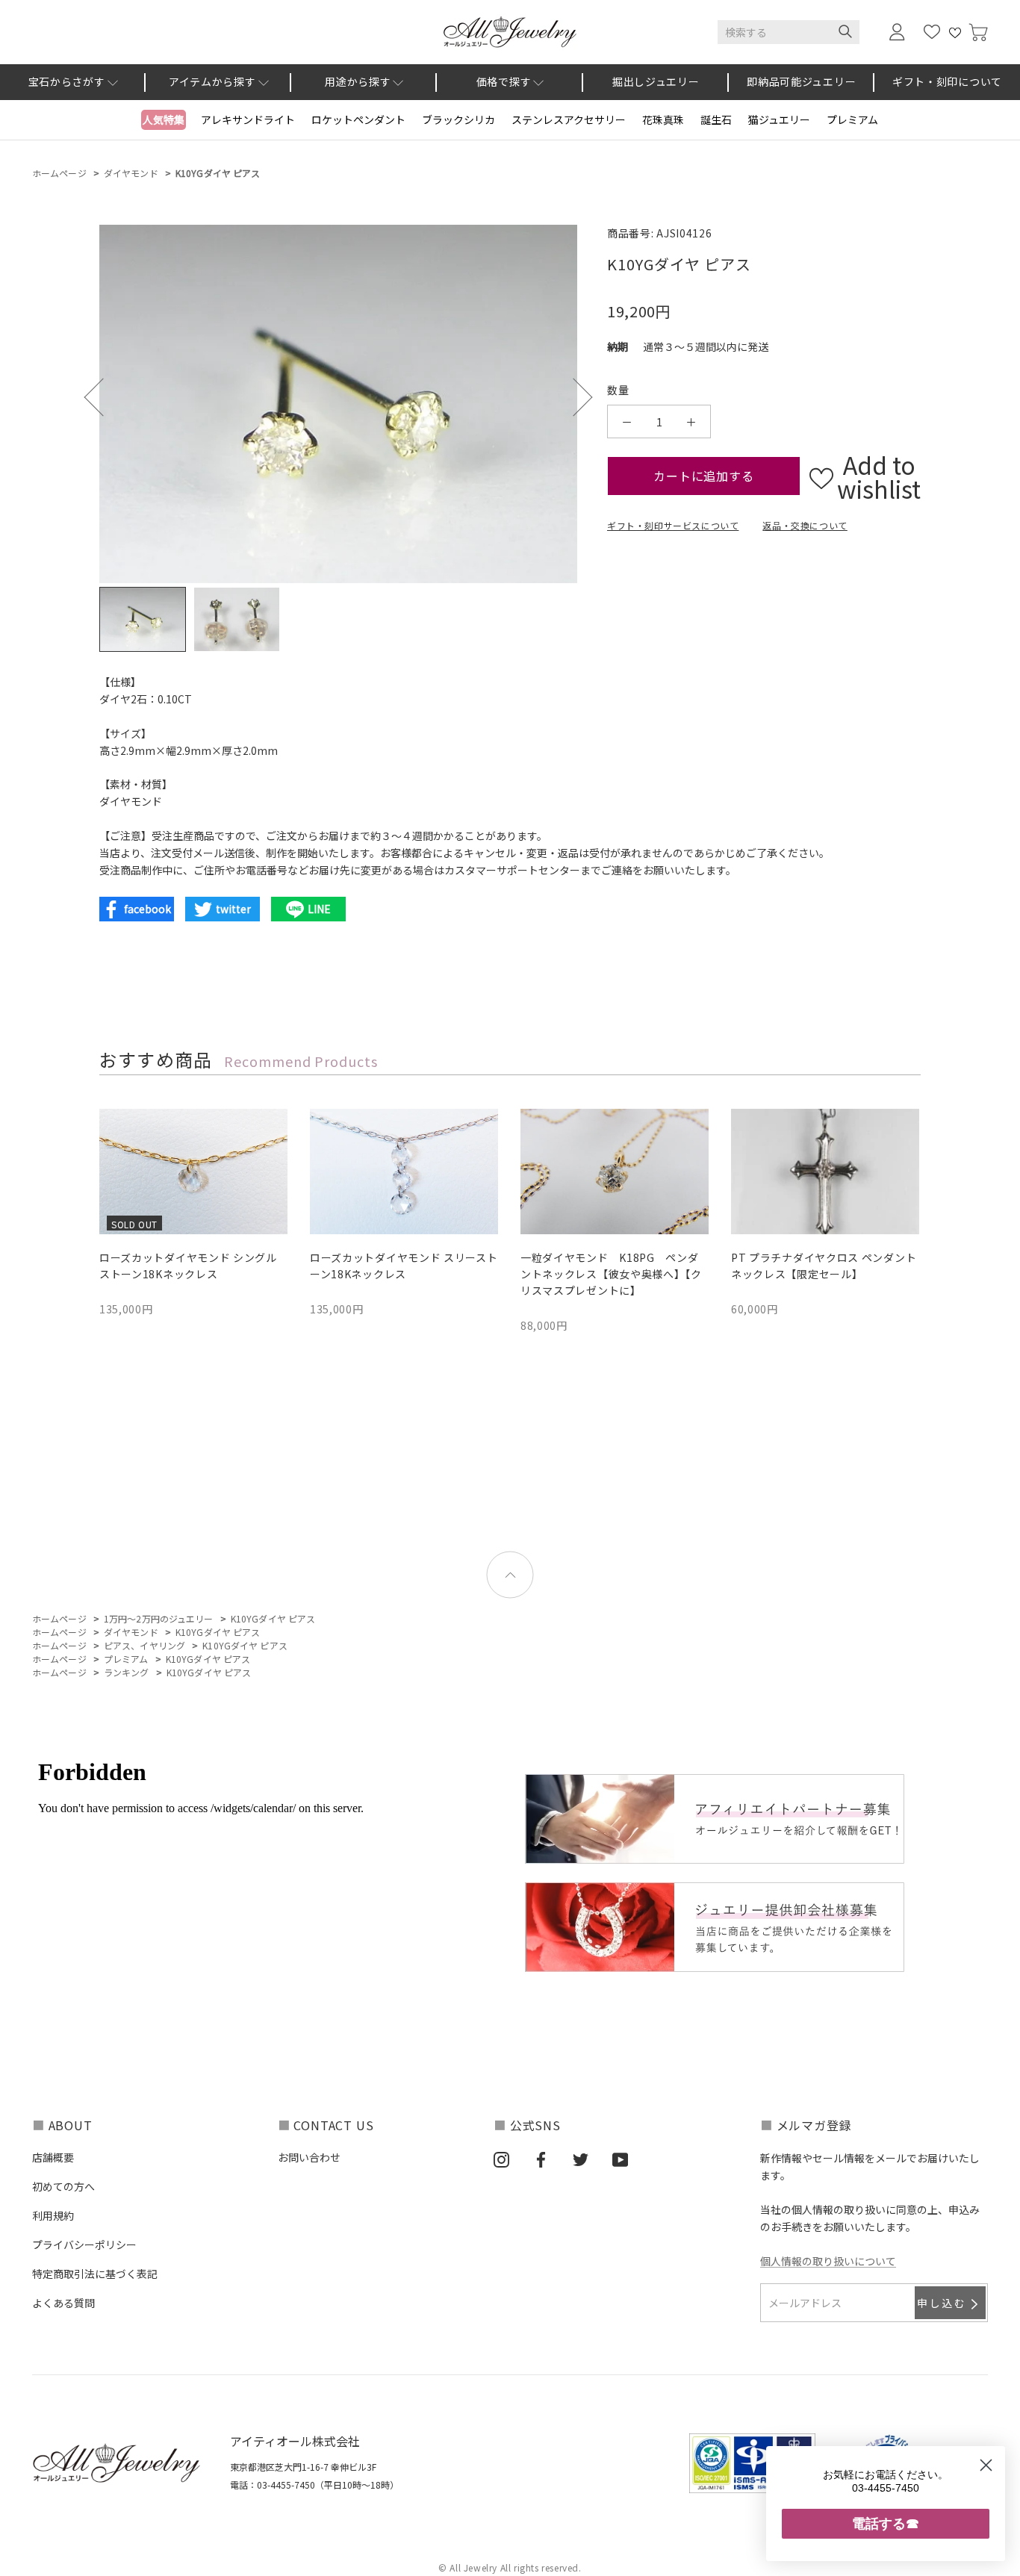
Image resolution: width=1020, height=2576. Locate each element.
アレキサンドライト (248, 119)
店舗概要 (53, 2157)
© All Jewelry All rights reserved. (510, 2567)
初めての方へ (63, 2186)
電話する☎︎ (886, 2523)
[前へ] (103, 397)
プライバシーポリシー (84, 2244)
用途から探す (358, 81)
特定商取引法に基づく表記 (95, 2274)
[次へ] (573, 397)
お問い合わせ (309, 2157)
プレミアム (852, 119)
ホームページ (59, 173)
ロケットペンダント (358, 119)
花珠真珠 (663, 119)
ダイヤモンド (131, 173)
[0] (978, 32)
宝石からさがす (67, 81)
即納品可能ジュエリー (801, 81)
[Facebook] (541, 2159)
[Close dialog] (986, 2465)
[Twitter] (581, 2159)
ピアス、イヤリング (144, 1645)
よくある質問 (63, 2303)
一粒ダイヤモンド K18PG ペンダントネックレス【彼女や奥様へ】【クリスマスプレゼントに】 (611, 1274)
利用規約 (53, 2215)
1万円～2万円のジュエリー (159, 1618)
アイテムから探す (212, 81)
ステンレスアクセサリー (569, 119)
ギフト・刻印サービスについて (673, 525)
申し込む (942, 2303)
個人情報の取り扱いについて (828, 2261)
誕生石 (716, 119)
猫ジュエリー (779, 119)
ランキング (127, 1672)
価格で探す (504, 81)
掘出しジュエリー (656, 81)
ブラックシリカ (458, 119)
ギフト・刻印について (947, 81)
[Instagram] (501, 2159)
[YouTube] (620, 2159)
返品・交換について (805, 525)
